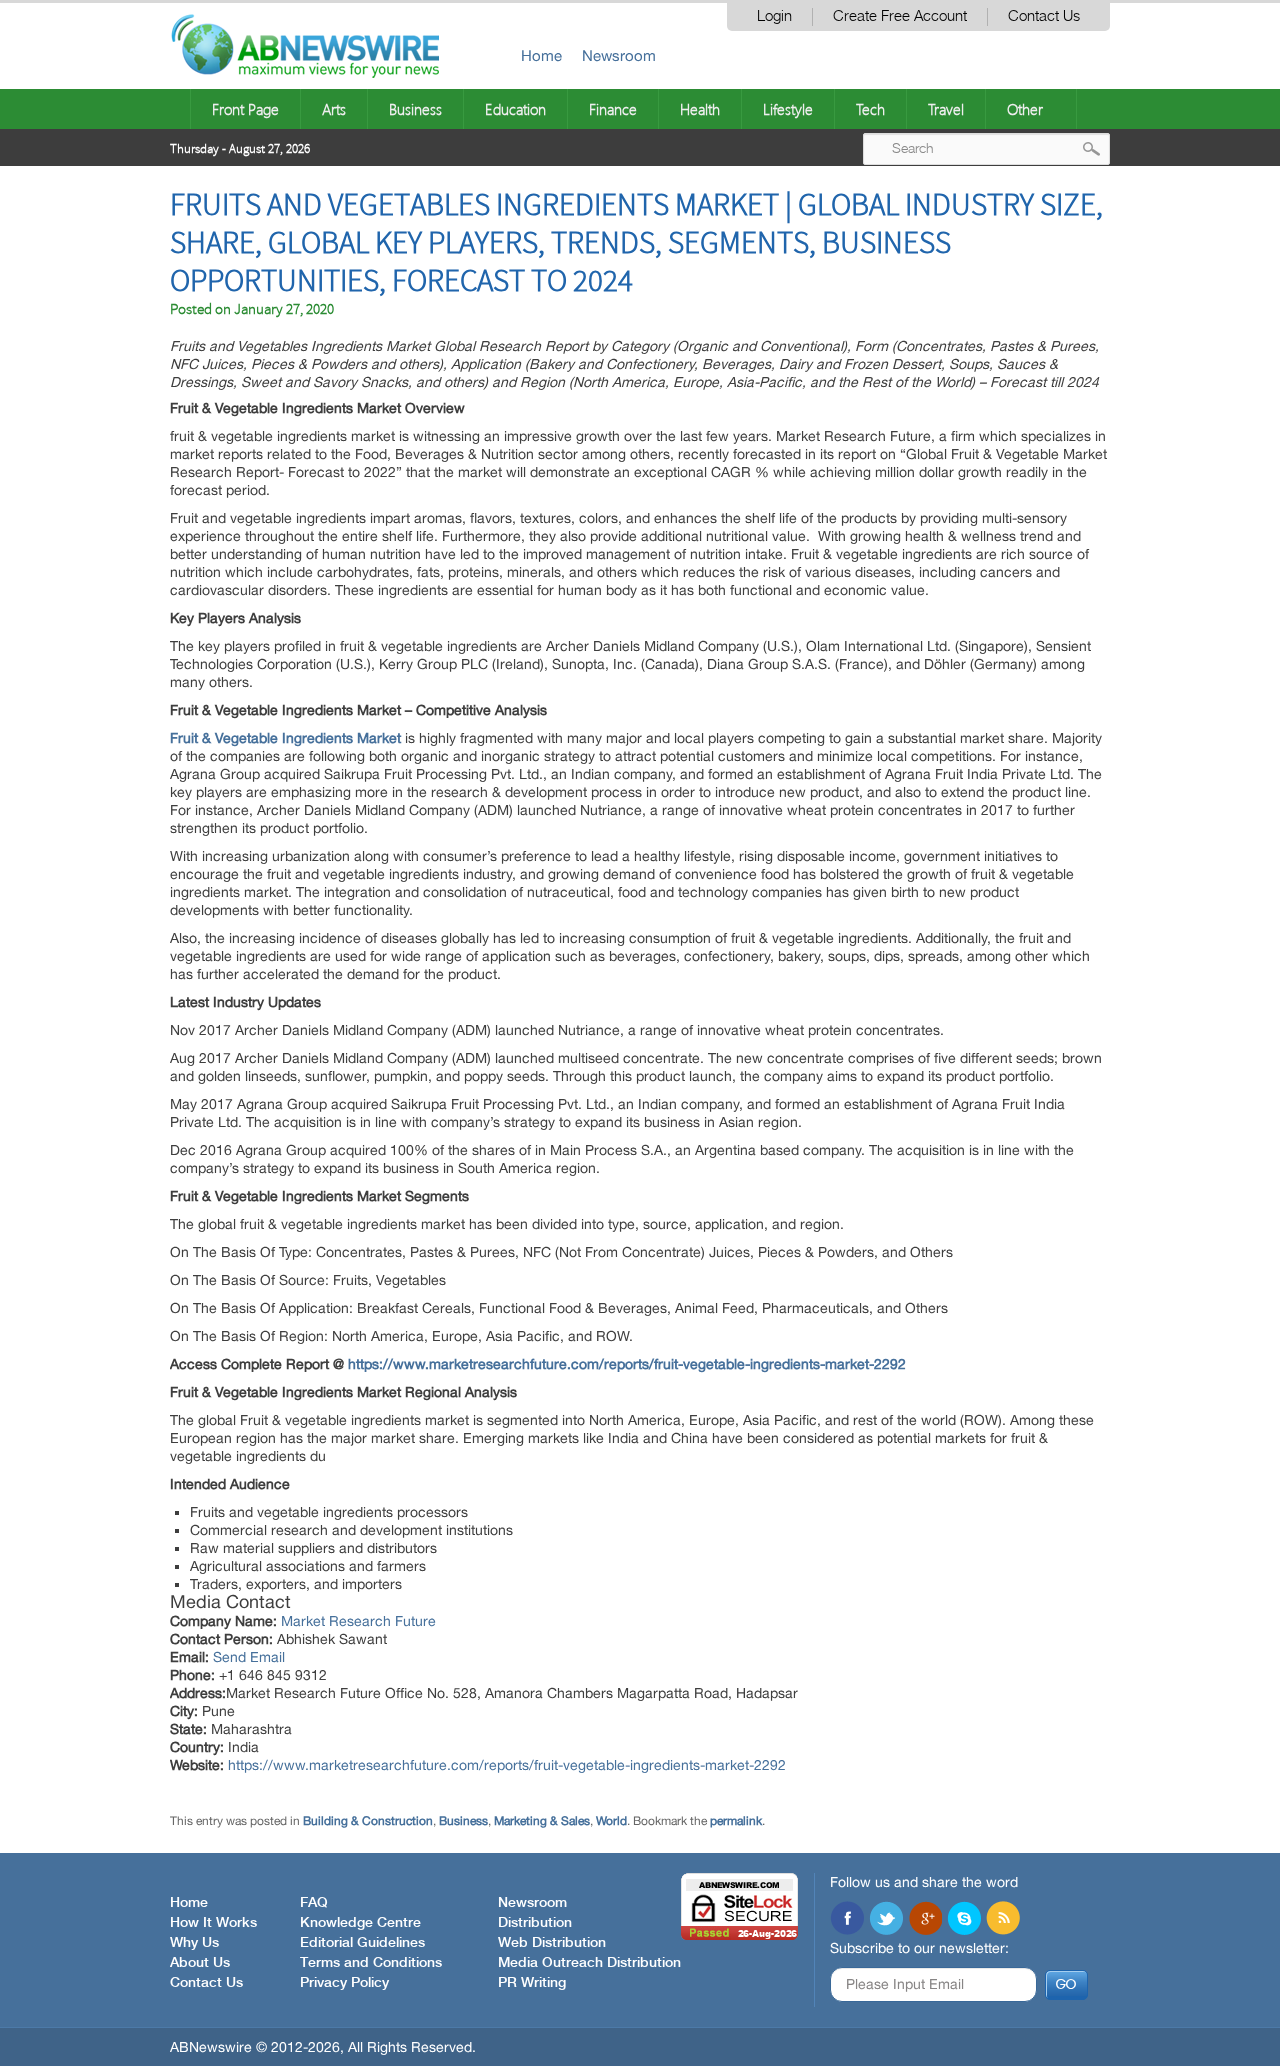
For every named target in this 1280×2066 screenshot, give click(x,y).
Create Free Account (900, 16)
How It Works (213, 1923)
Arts (334, 109)
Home (541, 55)
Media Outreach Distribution (589, 1963)
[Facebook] (847, 1920)
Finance (613, 109)
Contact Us (1044, 16)
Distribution (535, 1923)
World (611, 1821)
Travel (946, 109)
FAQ (314, 1903)
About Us (200, 1963)
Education (515, 109)
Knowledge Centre (360, 1923)
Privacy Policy (344, 1983)
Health (700, 109)
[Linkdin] (925, 1920)
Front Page (245, 109)
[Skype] (964, 1920)
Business (415, 109)
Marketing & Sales (542, 1821)
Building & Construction (368, 1821)
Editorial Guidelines (362, 1943)
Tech (870, 109)
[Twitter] (886, 1920)
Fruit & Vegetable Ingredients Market (285, 738)
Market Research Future (358, 1621)
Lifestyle (788, 109)
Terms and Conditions (371, 1963)
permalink (736, 1821)
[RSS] (1003, 1920)
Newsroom (619, 55)
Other (1025, 109)
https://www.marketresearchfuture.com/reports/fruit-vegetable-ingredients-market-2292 (627, 1364)
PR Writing (532, 1983)
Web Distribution (552, 1943)
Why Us (194, 1943)
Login (774, 16)
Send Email (249, 1657)
